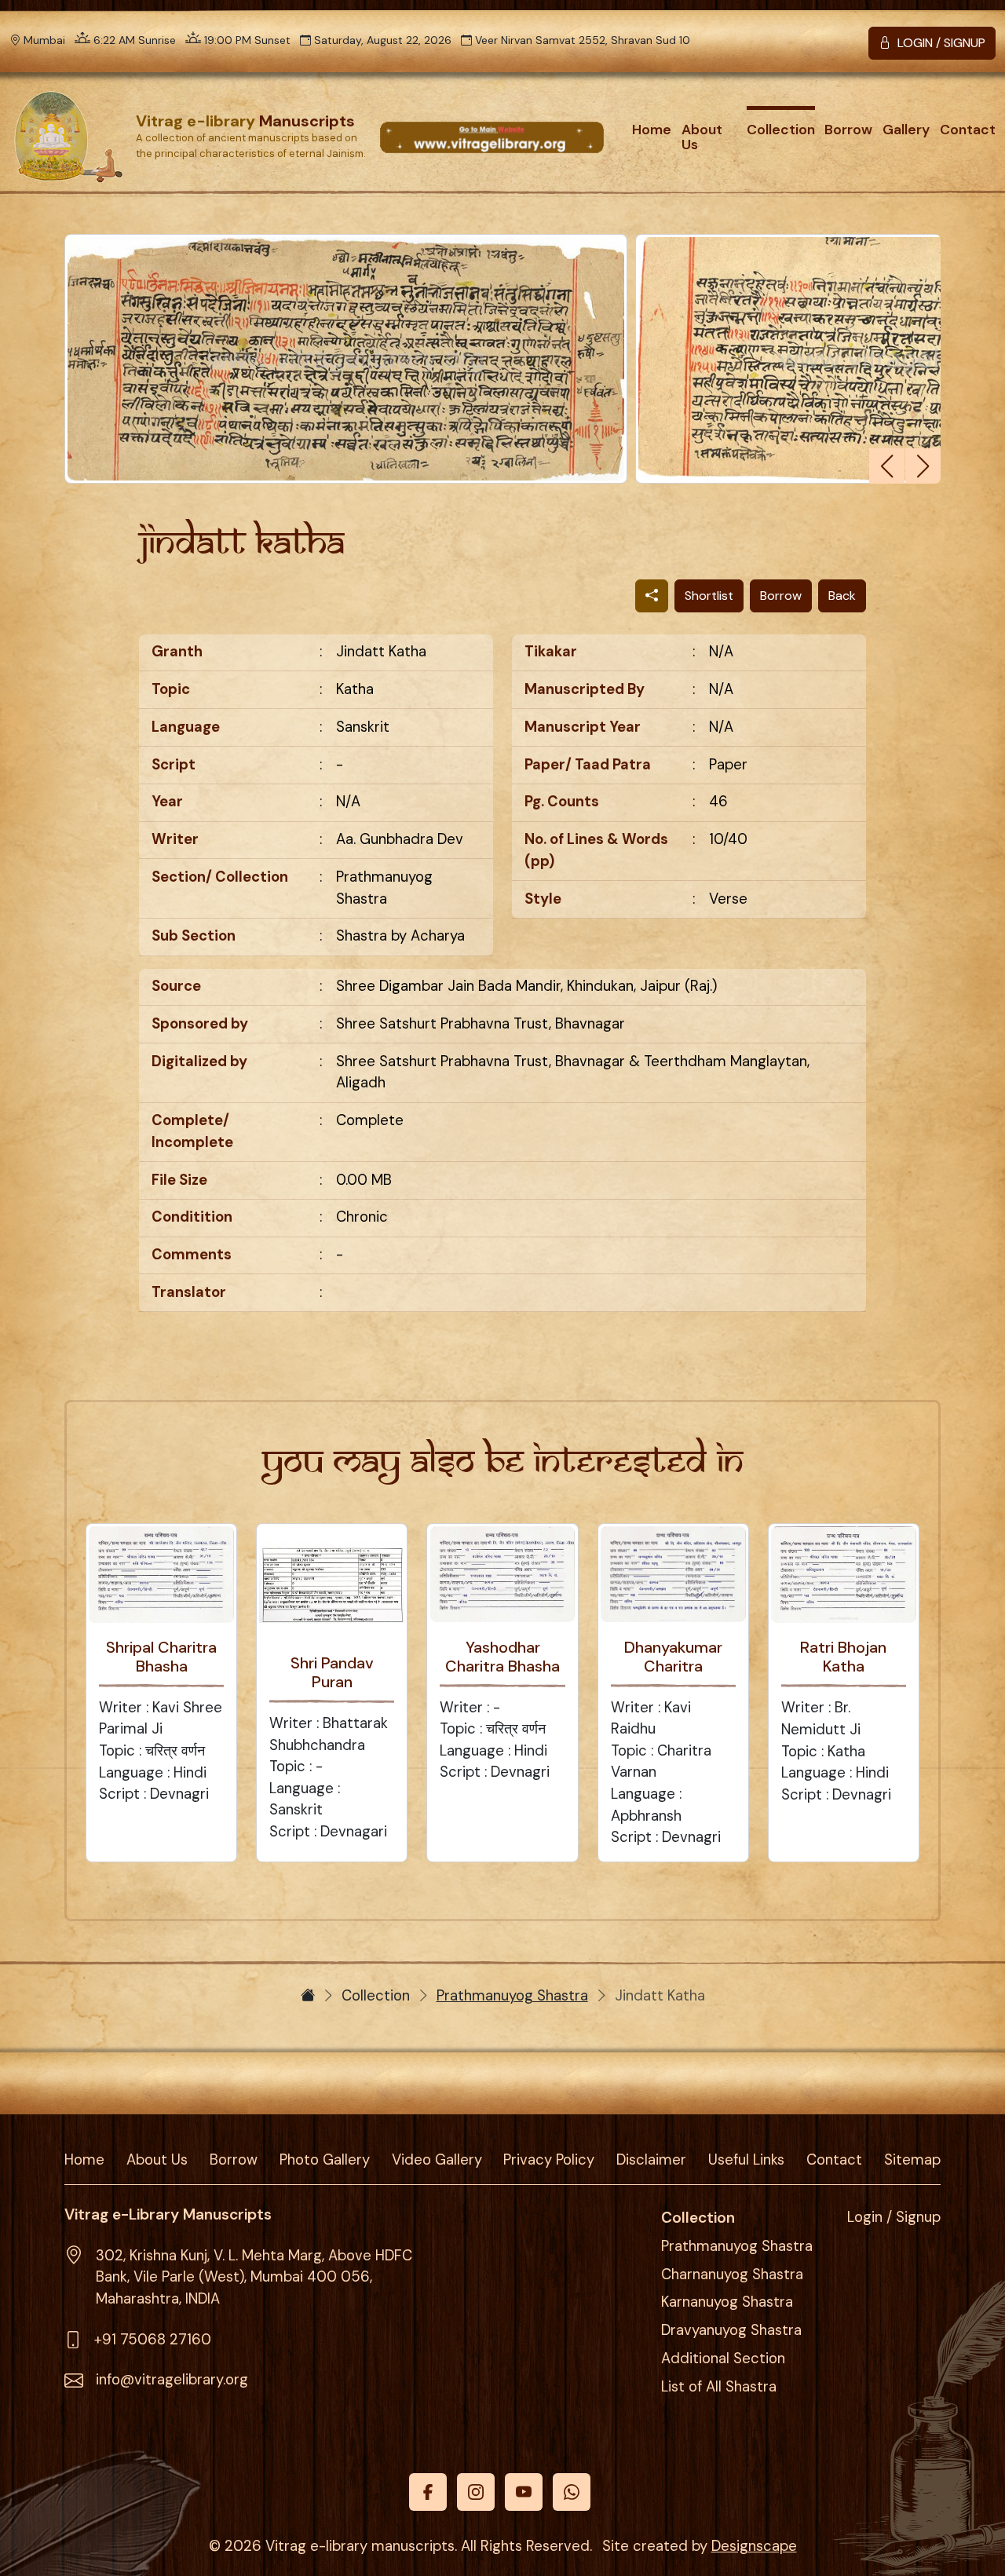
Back (842, 596)
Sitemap (912, 2160)
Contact (968, 130)
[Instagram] (476, 2492)
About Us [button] (702, 137)
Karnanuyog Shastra (727, 2302)
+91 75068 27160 (153, 2340)
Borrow (781, 596)
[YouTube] (524, 2492)
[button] (923, 466)
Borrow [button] (848, 130)
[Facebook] (428, 2492)
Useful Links (746, 2160)
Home (652, 130)
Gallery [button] (906, 130)
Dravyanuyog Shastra (731, 2330)
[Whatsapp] (572, 2492)
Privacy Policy (549, 2160)
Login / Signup (894, 2217)
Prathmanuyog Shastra (512, 1996)
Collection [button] (781, 130)
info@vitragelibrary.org (172, 2380)
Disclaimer (651, 2160)
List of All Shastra (719, 2387)
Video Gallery (437, 2160)
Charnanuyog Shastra (732, 2275)
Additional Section (723, 2359)
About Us (157, 2160)
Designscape (754, 2546)
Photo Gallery (325, 2160)
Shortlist (709, 596)
